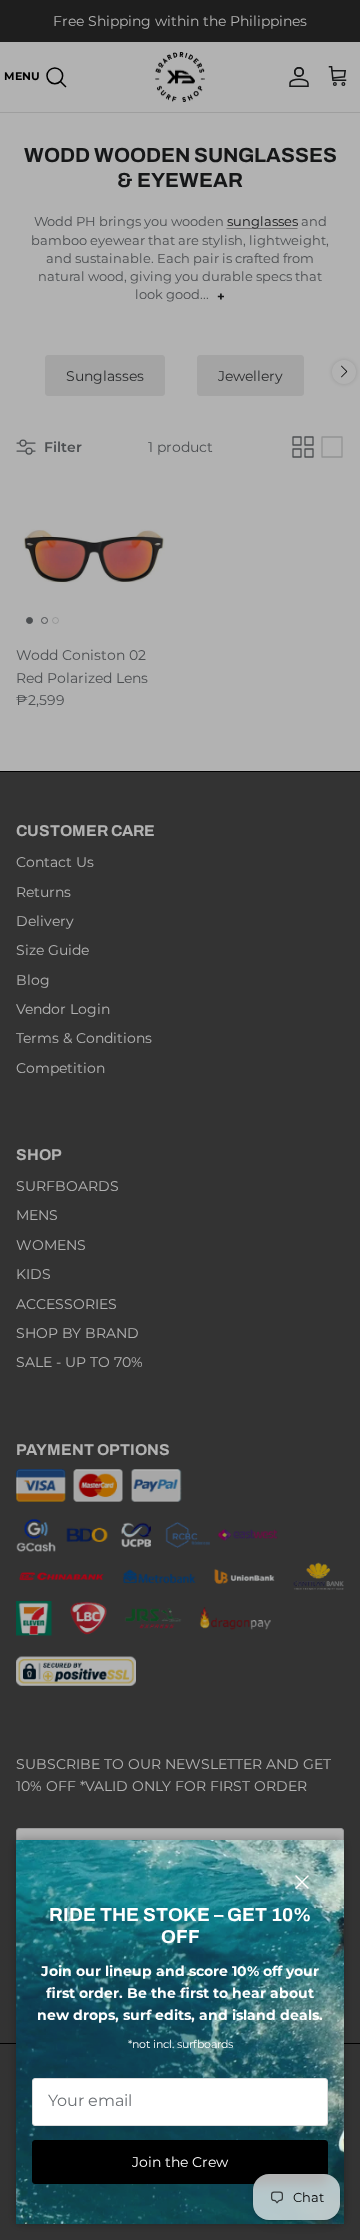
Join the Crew (180, 2162)
